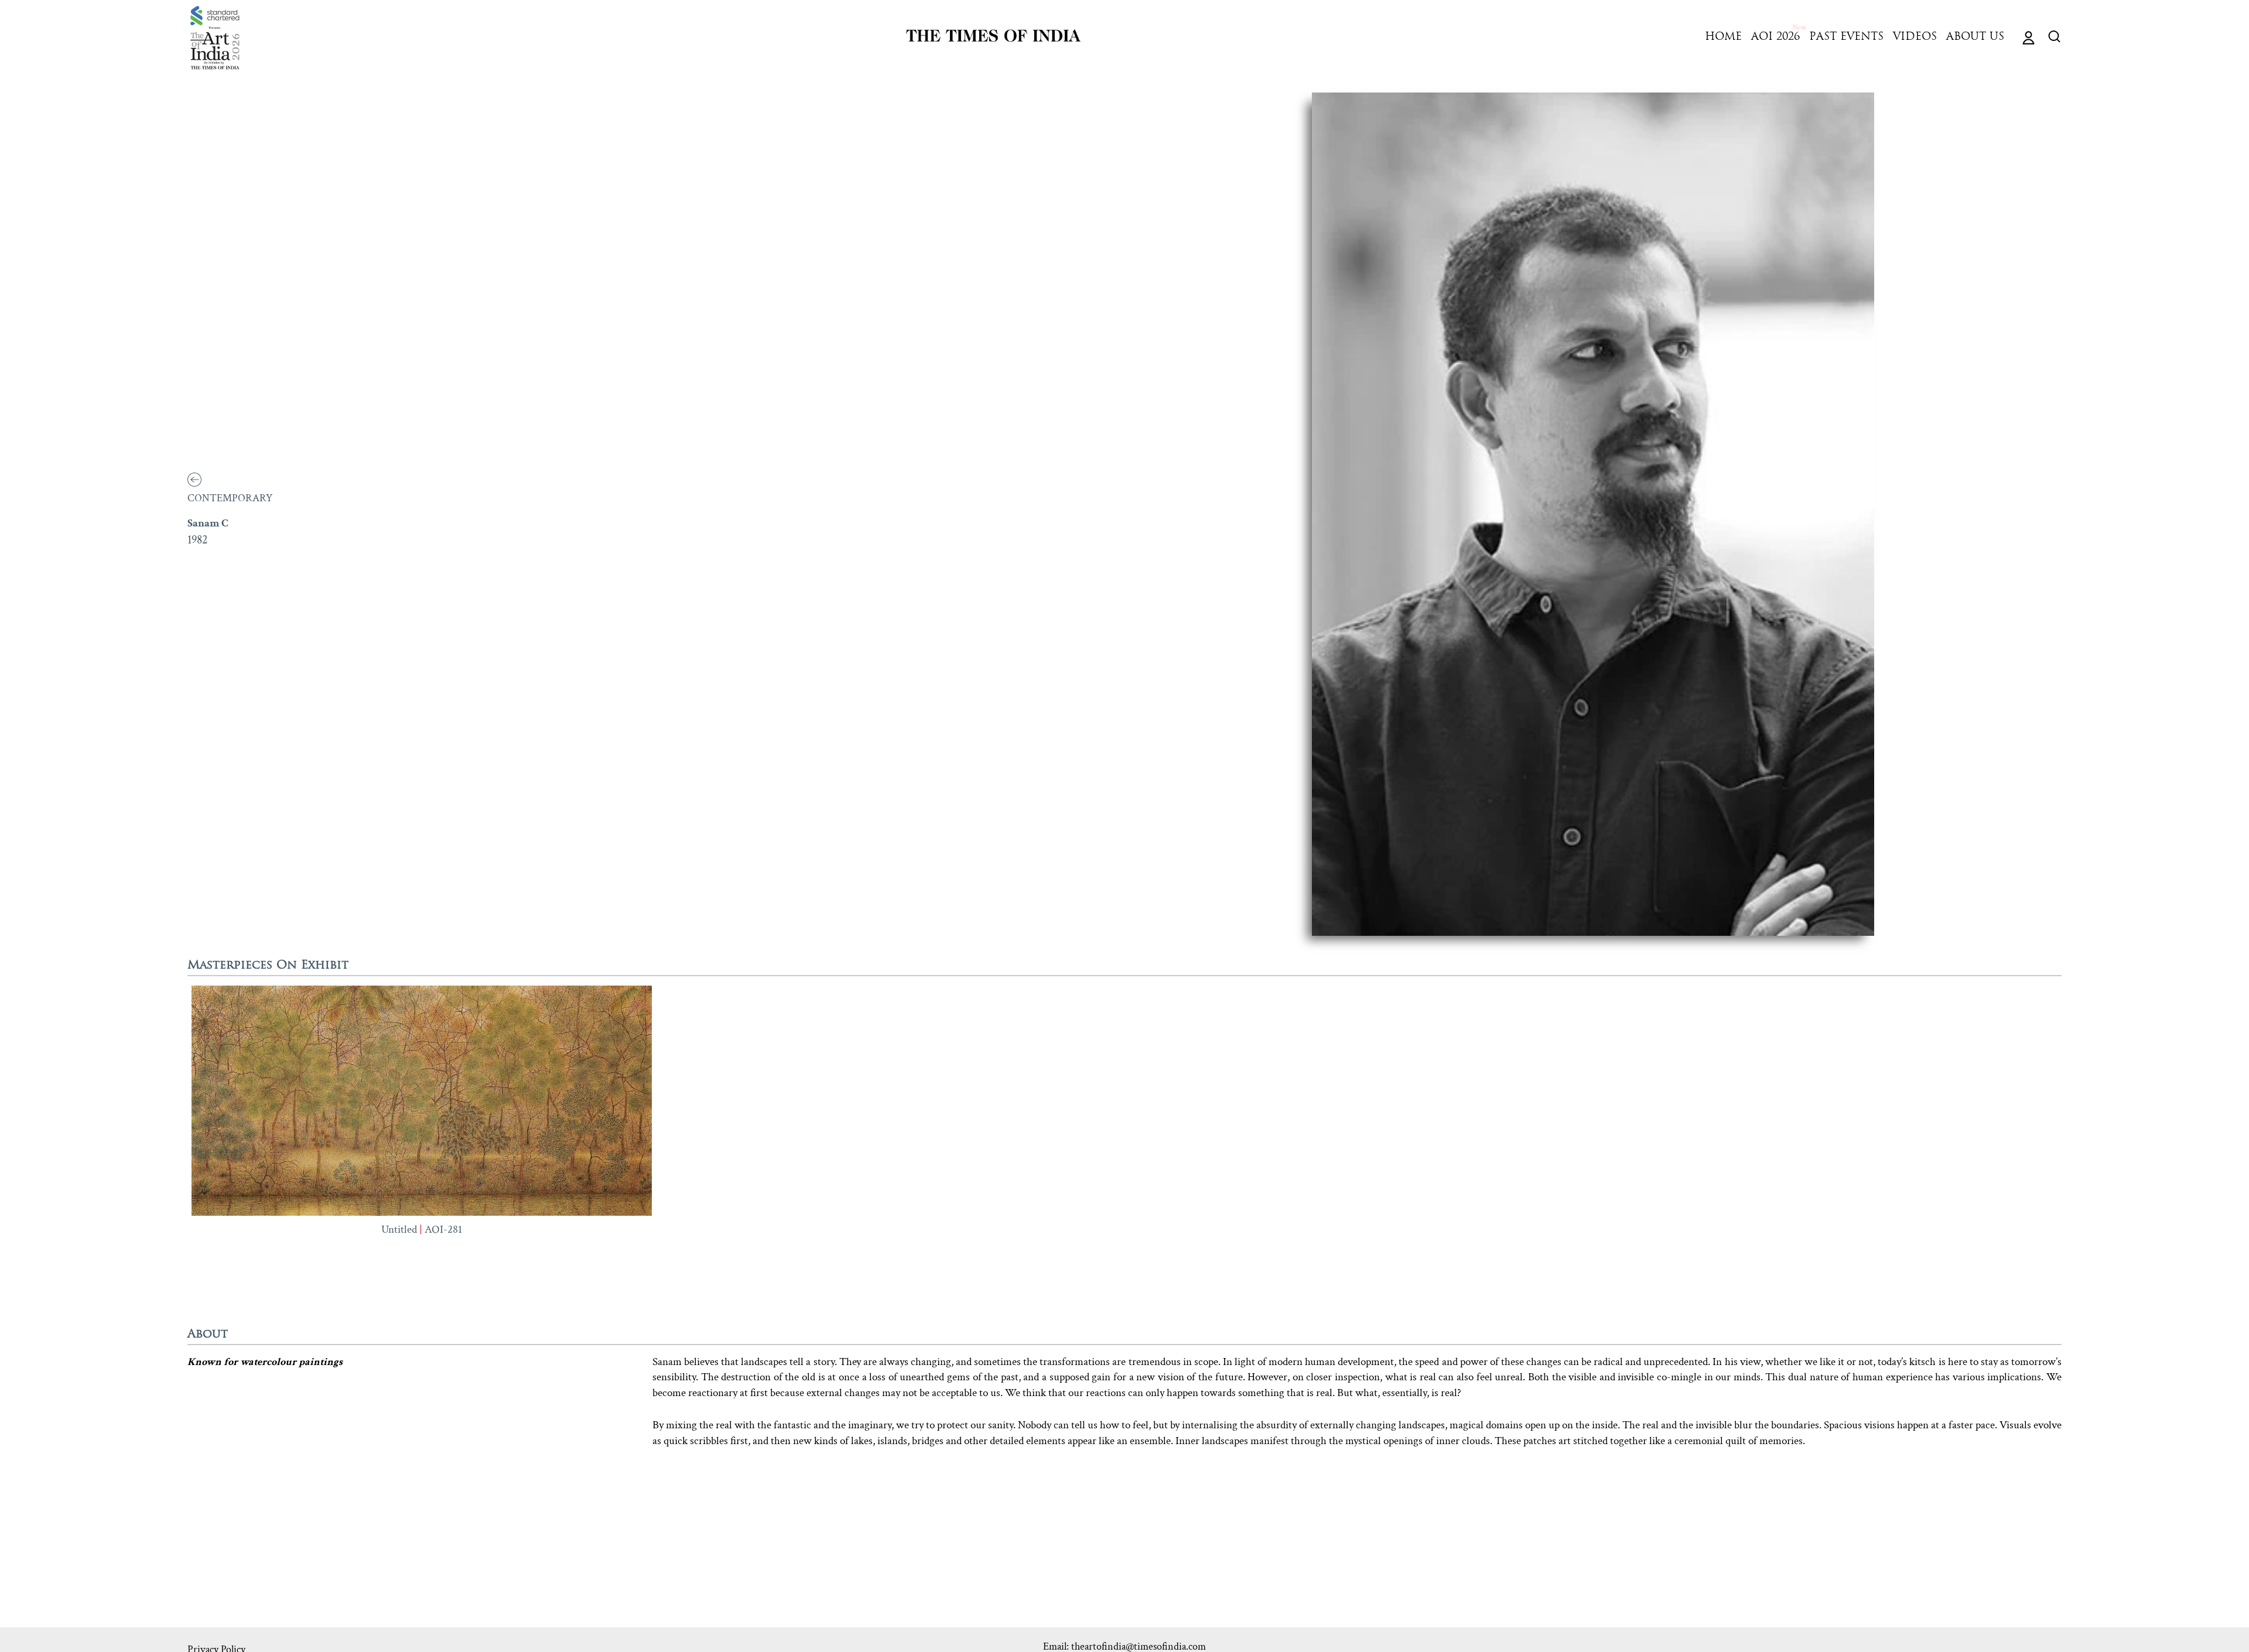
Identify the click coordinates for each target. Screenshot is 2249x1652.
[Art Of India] (215, 38)
